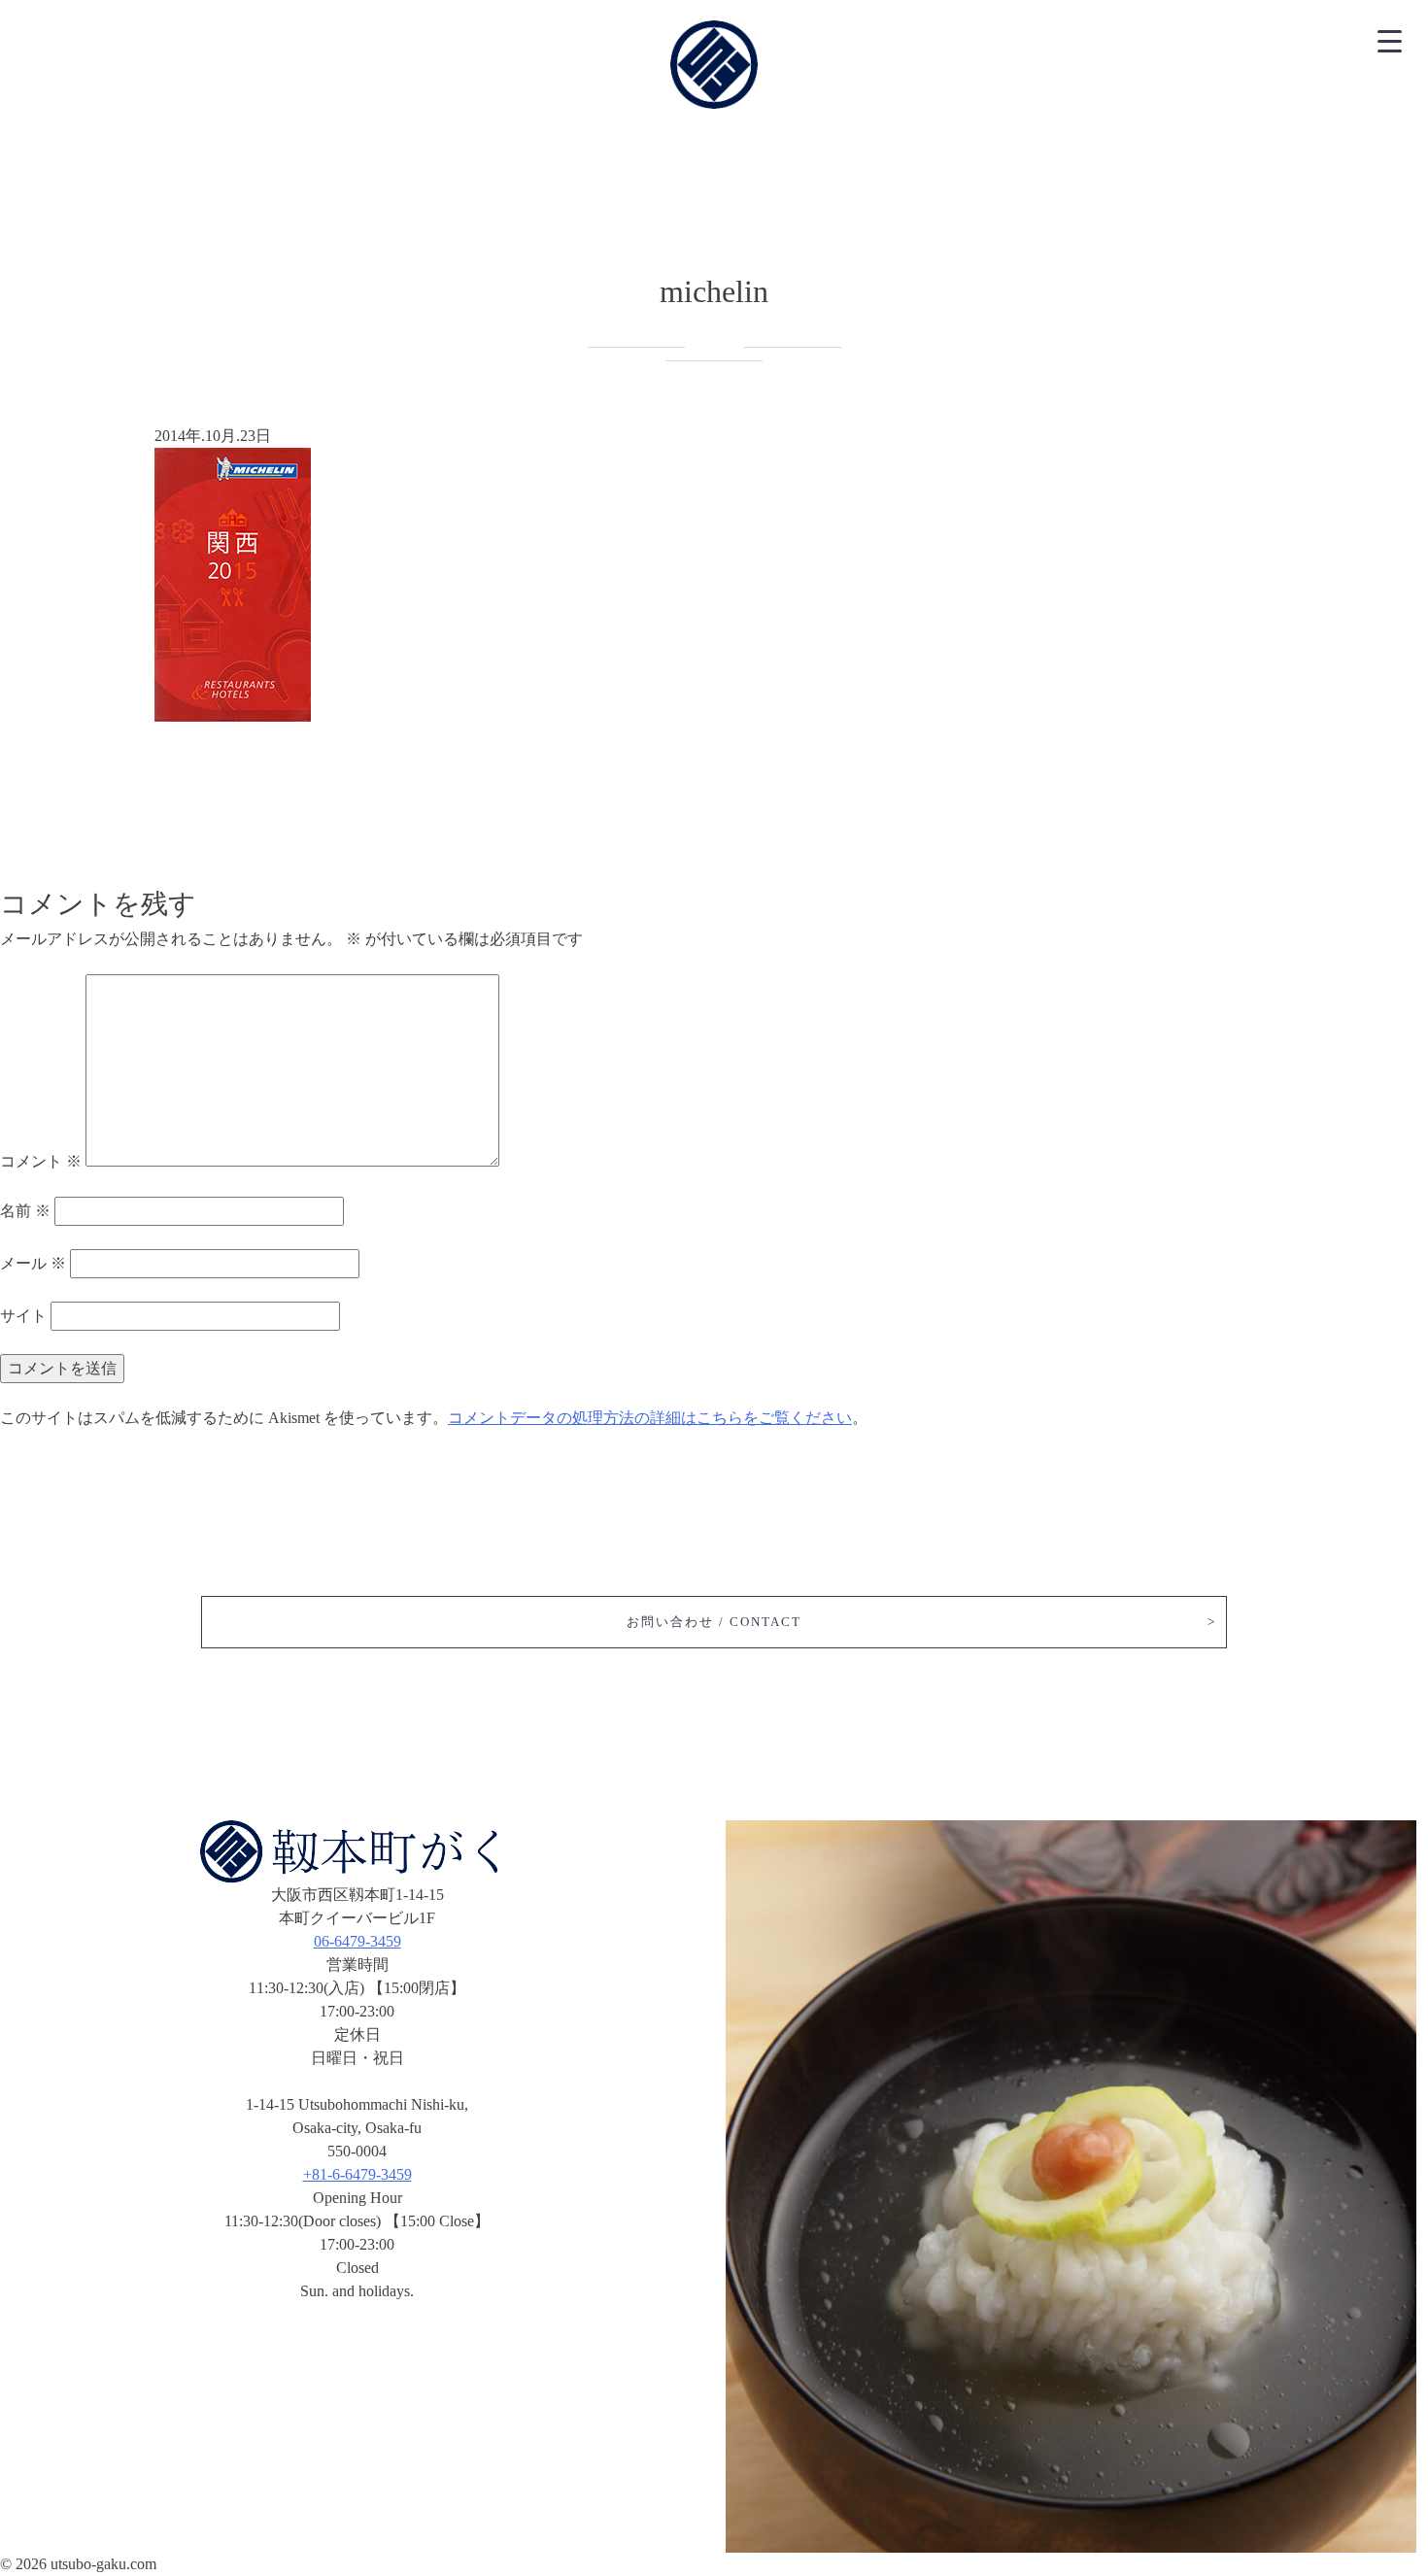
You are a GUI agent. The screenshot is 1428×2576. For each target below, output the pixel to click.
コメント (41, 1161)
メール (33, 1263)
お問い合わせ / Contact (714, 1622)
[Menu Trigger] (1389, 39)
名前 (25, 1211)
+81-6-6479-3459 (357, 2174)
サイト (23, 1316)
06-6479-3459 (357, 1941)
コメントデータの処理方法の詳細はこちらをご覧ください (650, 1418)
